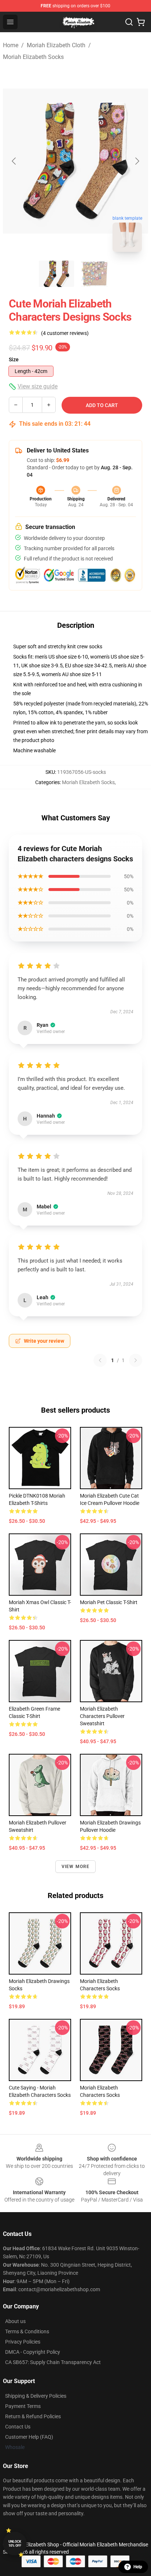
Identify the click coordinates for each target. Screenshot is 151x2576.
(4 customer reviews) (65, 333)
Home (11, 45)
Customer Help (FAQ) (29, 2437)
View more (76, 1867)
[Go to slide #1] (56, 274)
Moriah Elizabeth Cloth (56, 45)
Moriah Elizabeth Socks (33, 57)
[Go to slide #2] (95, 274)
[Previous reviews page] (100, 1360)
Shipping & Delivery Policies (36, 2396)
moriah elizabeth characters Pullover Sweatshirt (102, 1716)
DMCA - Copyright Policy (33, 2352)
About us (15, 2321)
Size (14, 359)
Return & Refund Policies (33, 2416)
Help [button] (138, 2567)
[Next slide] (137, 161)
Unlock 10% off (15, 2544)
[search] (129, 22)
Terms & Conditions (27, 2331)
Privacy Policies (23, 2342)
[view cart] (141, 22)
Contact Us (18, 2427)
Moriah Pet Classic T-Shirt (109, 1602)
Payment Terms (23, 2406)
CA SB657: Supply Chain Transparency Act (53, 2362)
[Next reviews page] (136, 1360)
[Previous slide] (14, 161)
